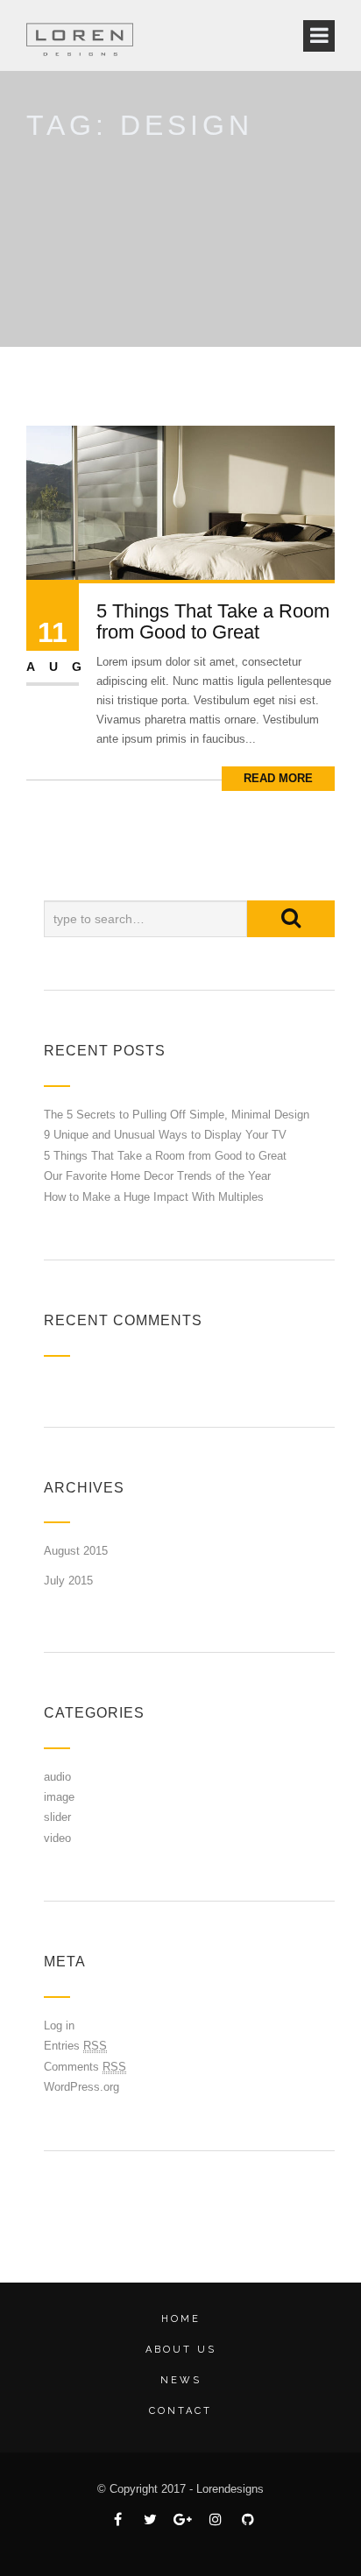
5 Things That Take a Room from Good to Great (213, 621)
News (181, 2380)
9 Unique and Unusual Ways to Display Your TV (165, 1135)
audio (57, 1777)
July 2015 (68, 1581)
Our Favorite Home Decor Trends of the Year (157, 1176)
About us (181, 2350)
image (59, 1797)
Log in (59, 2026)
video (57, 1838)
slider (57, 1817)
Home (181, 2319)
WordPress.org (81, 2087)
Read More (278, 778)
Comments (85, 2067)
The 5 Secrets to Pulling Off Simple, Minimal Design (177, 1115)
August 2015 (76, 1551)
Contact (180, 2411)
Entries (75, 2046)
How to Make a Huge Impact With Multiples (154, 1197)
